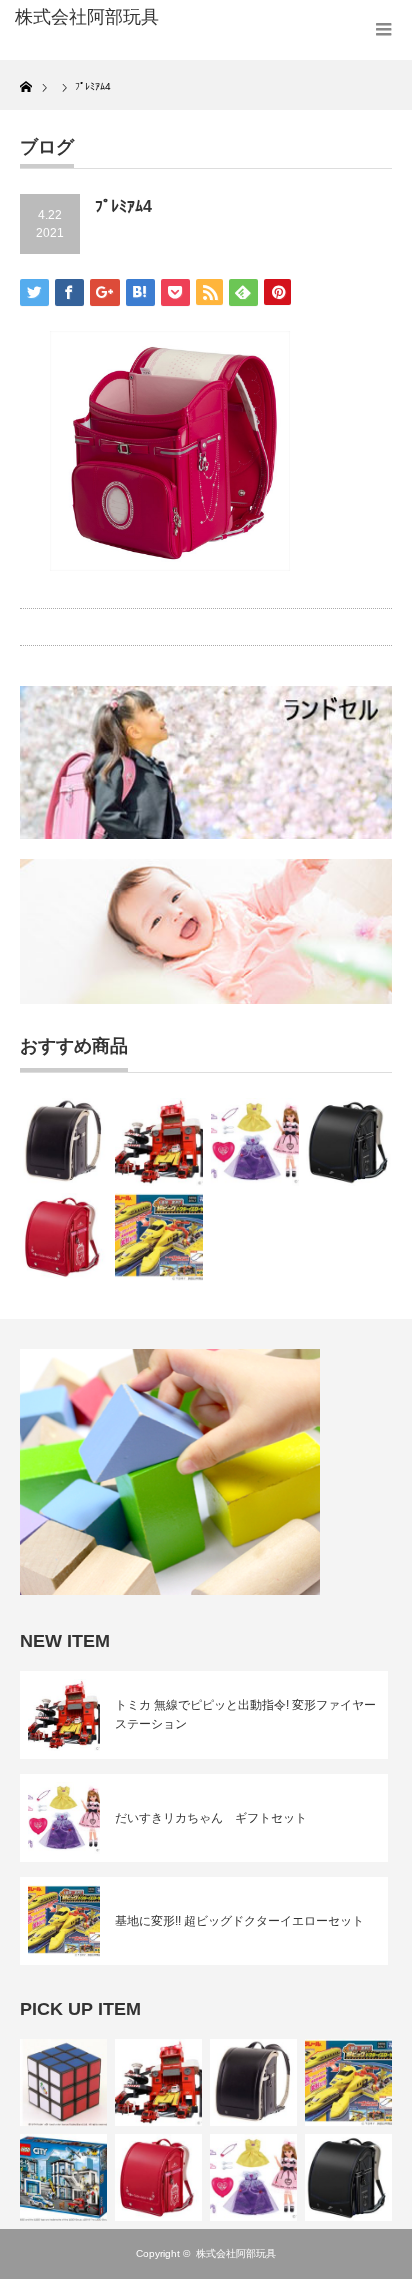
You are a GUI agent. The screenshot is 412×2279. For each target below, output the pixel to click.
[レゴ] (63, 2177)
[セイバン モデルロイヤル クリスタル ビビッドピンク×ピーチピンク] (64, 1237)
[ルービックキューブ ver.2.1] (63, 2082)
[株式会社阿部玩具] (97, 18)
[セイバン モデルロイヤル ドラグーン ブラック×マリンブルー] (350, 1142)
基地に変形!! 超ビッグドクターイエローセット (239, 1921)
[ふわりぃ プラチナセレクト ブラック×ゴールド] (64, 1142)
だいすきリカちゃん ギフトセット (211, 1818)
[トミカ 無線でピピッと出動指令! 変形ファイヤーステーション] (159, 1142)
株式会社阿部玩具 (236, 2253)
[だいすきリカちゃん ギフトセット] (255, 1142)
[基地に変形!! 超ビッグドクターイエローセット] (159, 1237)
